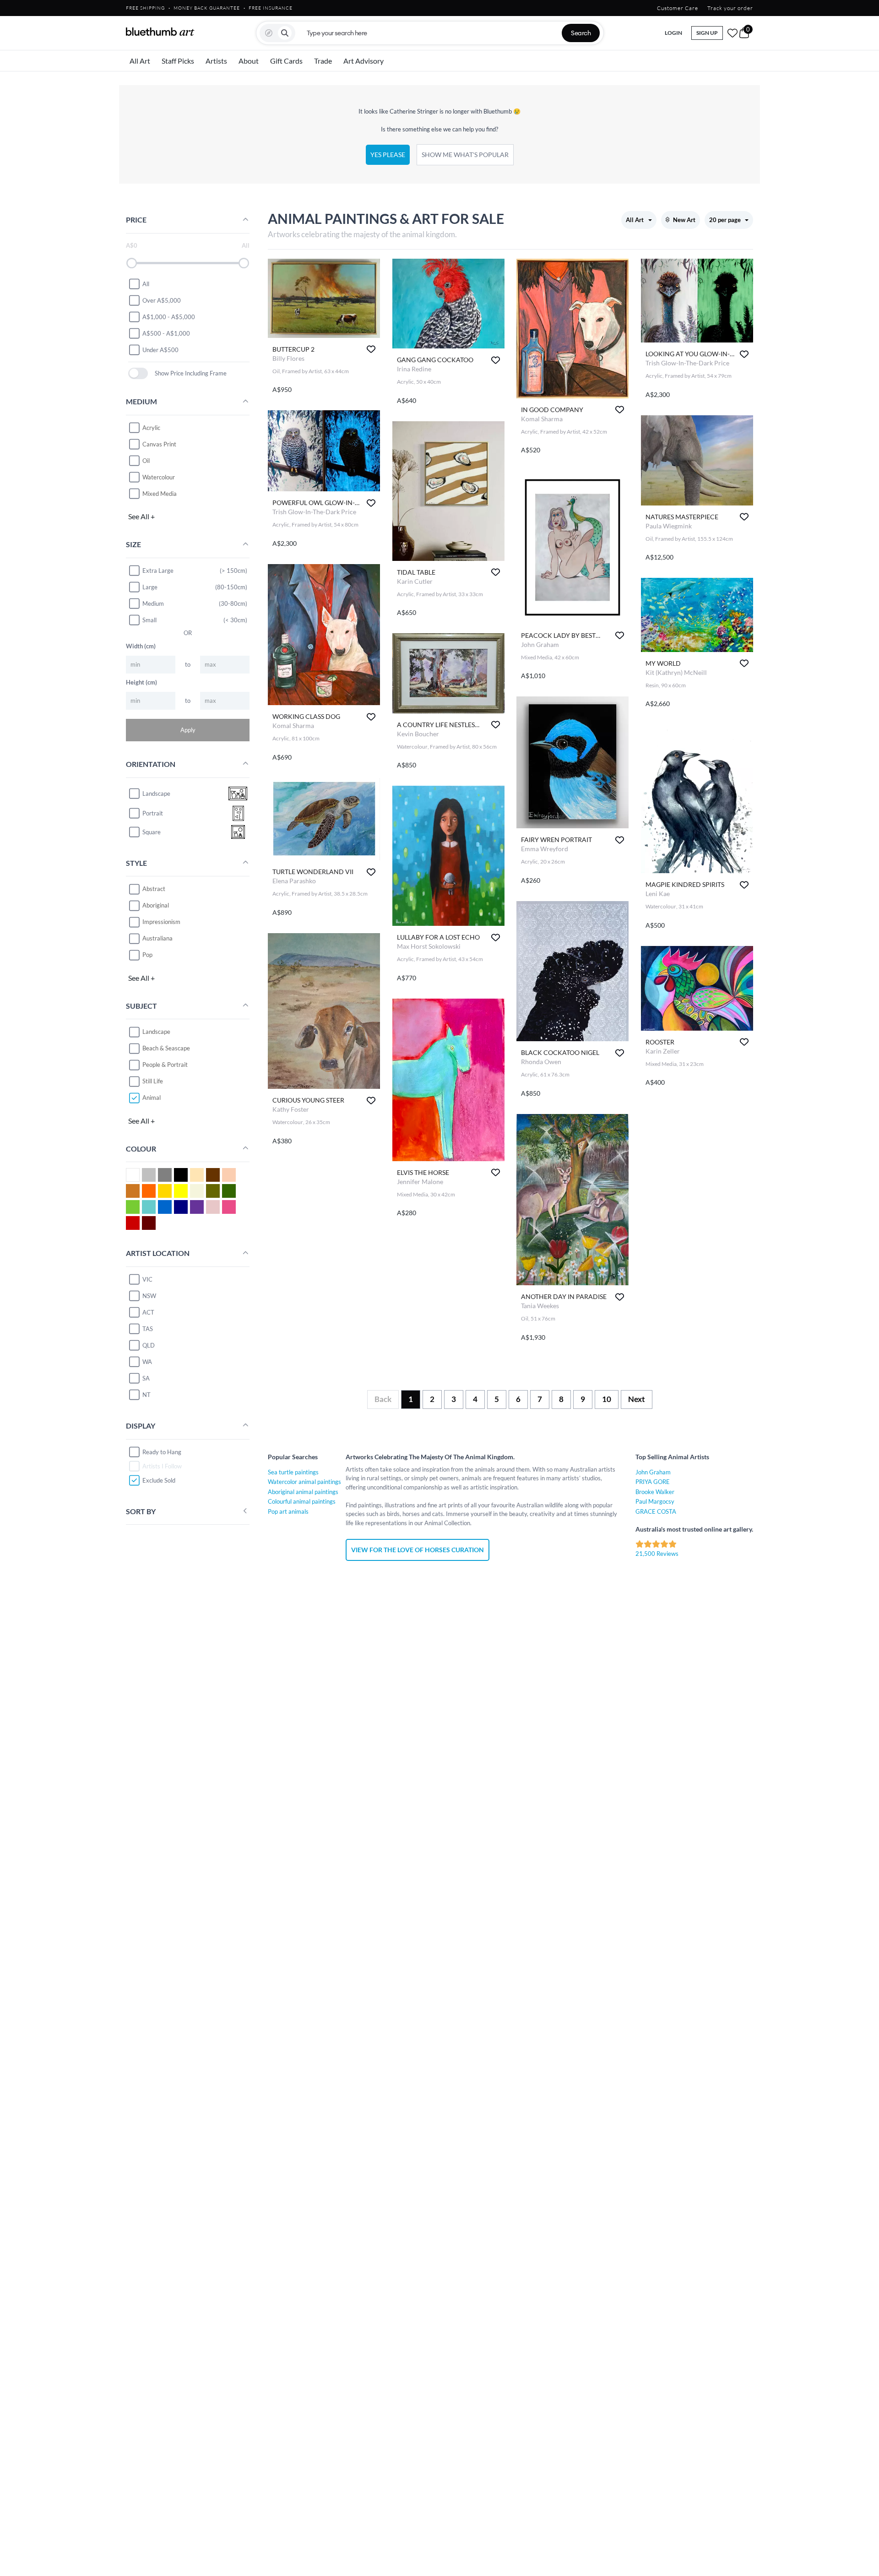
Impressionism (161, 922)
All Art (140, 61)
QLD (149, 1345)
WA (147, 1362)
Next (637, 1399)
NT (146, 1395)
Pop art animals (288, 1511)
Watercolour (159, 477)
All (146, 283)
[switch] (138, 373)
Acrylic (151, 428)
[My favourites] (732, 33)
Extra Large (158, 571)
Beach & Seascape (166, 1048)
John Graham (653, 1472)
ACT (148, 1312)
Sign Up (707, 33)
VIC (147, 1279)
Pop (147, 955)
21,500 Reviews (657, 1554)
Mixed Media (160, 494)
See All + (141, 516)
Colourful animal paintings (302, 1501)
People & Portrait (165, 1065)
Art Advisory (364, 61)
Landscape (156, 1032)
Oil (146, 461)
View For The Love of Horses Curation (418, 1550)
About (249, 61)
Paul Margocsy (655, 1501)
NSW (149, 1296)
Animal (152, 1098)
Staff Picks (178, 61)
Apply (188, 730)
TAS (148, 1329)
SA (146, 1378)
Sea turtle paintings (293, 1472)
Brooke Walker (655, 1492)
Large (150, 587)
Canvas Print (159, 444)
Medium (153, 603)
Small (149, 620)
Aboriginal (156, 905)
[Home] (160, 32)
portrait (153, 813)
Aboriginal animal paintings (303, 1492)
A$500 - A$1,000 (166, 333)
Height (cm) (141, 682)
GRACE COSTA (656, 1511)
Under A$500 (160, 349)
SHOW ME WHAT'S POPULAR (465, 155)
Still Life (153, 1081)
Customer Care (678, 8)
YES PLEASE (388, 155)
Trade (323, 61)
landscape (156, 793)
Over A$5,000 (162, 300)
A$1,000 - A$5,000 (169, 316)
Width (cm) (141, 646)
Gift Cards (286, 61)
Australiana (157, 938)
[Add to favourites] (371, 349)
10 (607, 1399)
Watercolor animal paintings (304, 1482)
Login (673, 33)
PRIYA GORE (653, 1482)
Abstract (154, 889)
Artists (216, 61)
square (152, 831)
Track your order (730, 8)
